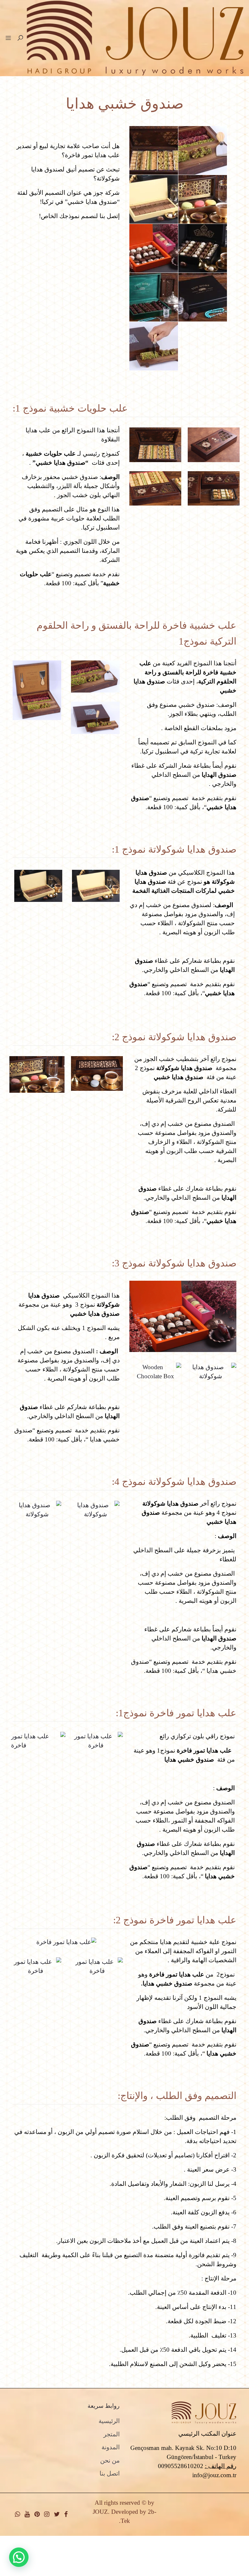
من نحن (110, 2460)
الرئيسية (109, 2421)
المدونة (111, 2447)
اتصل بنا (110, 2473)
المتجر (112, 2434)
